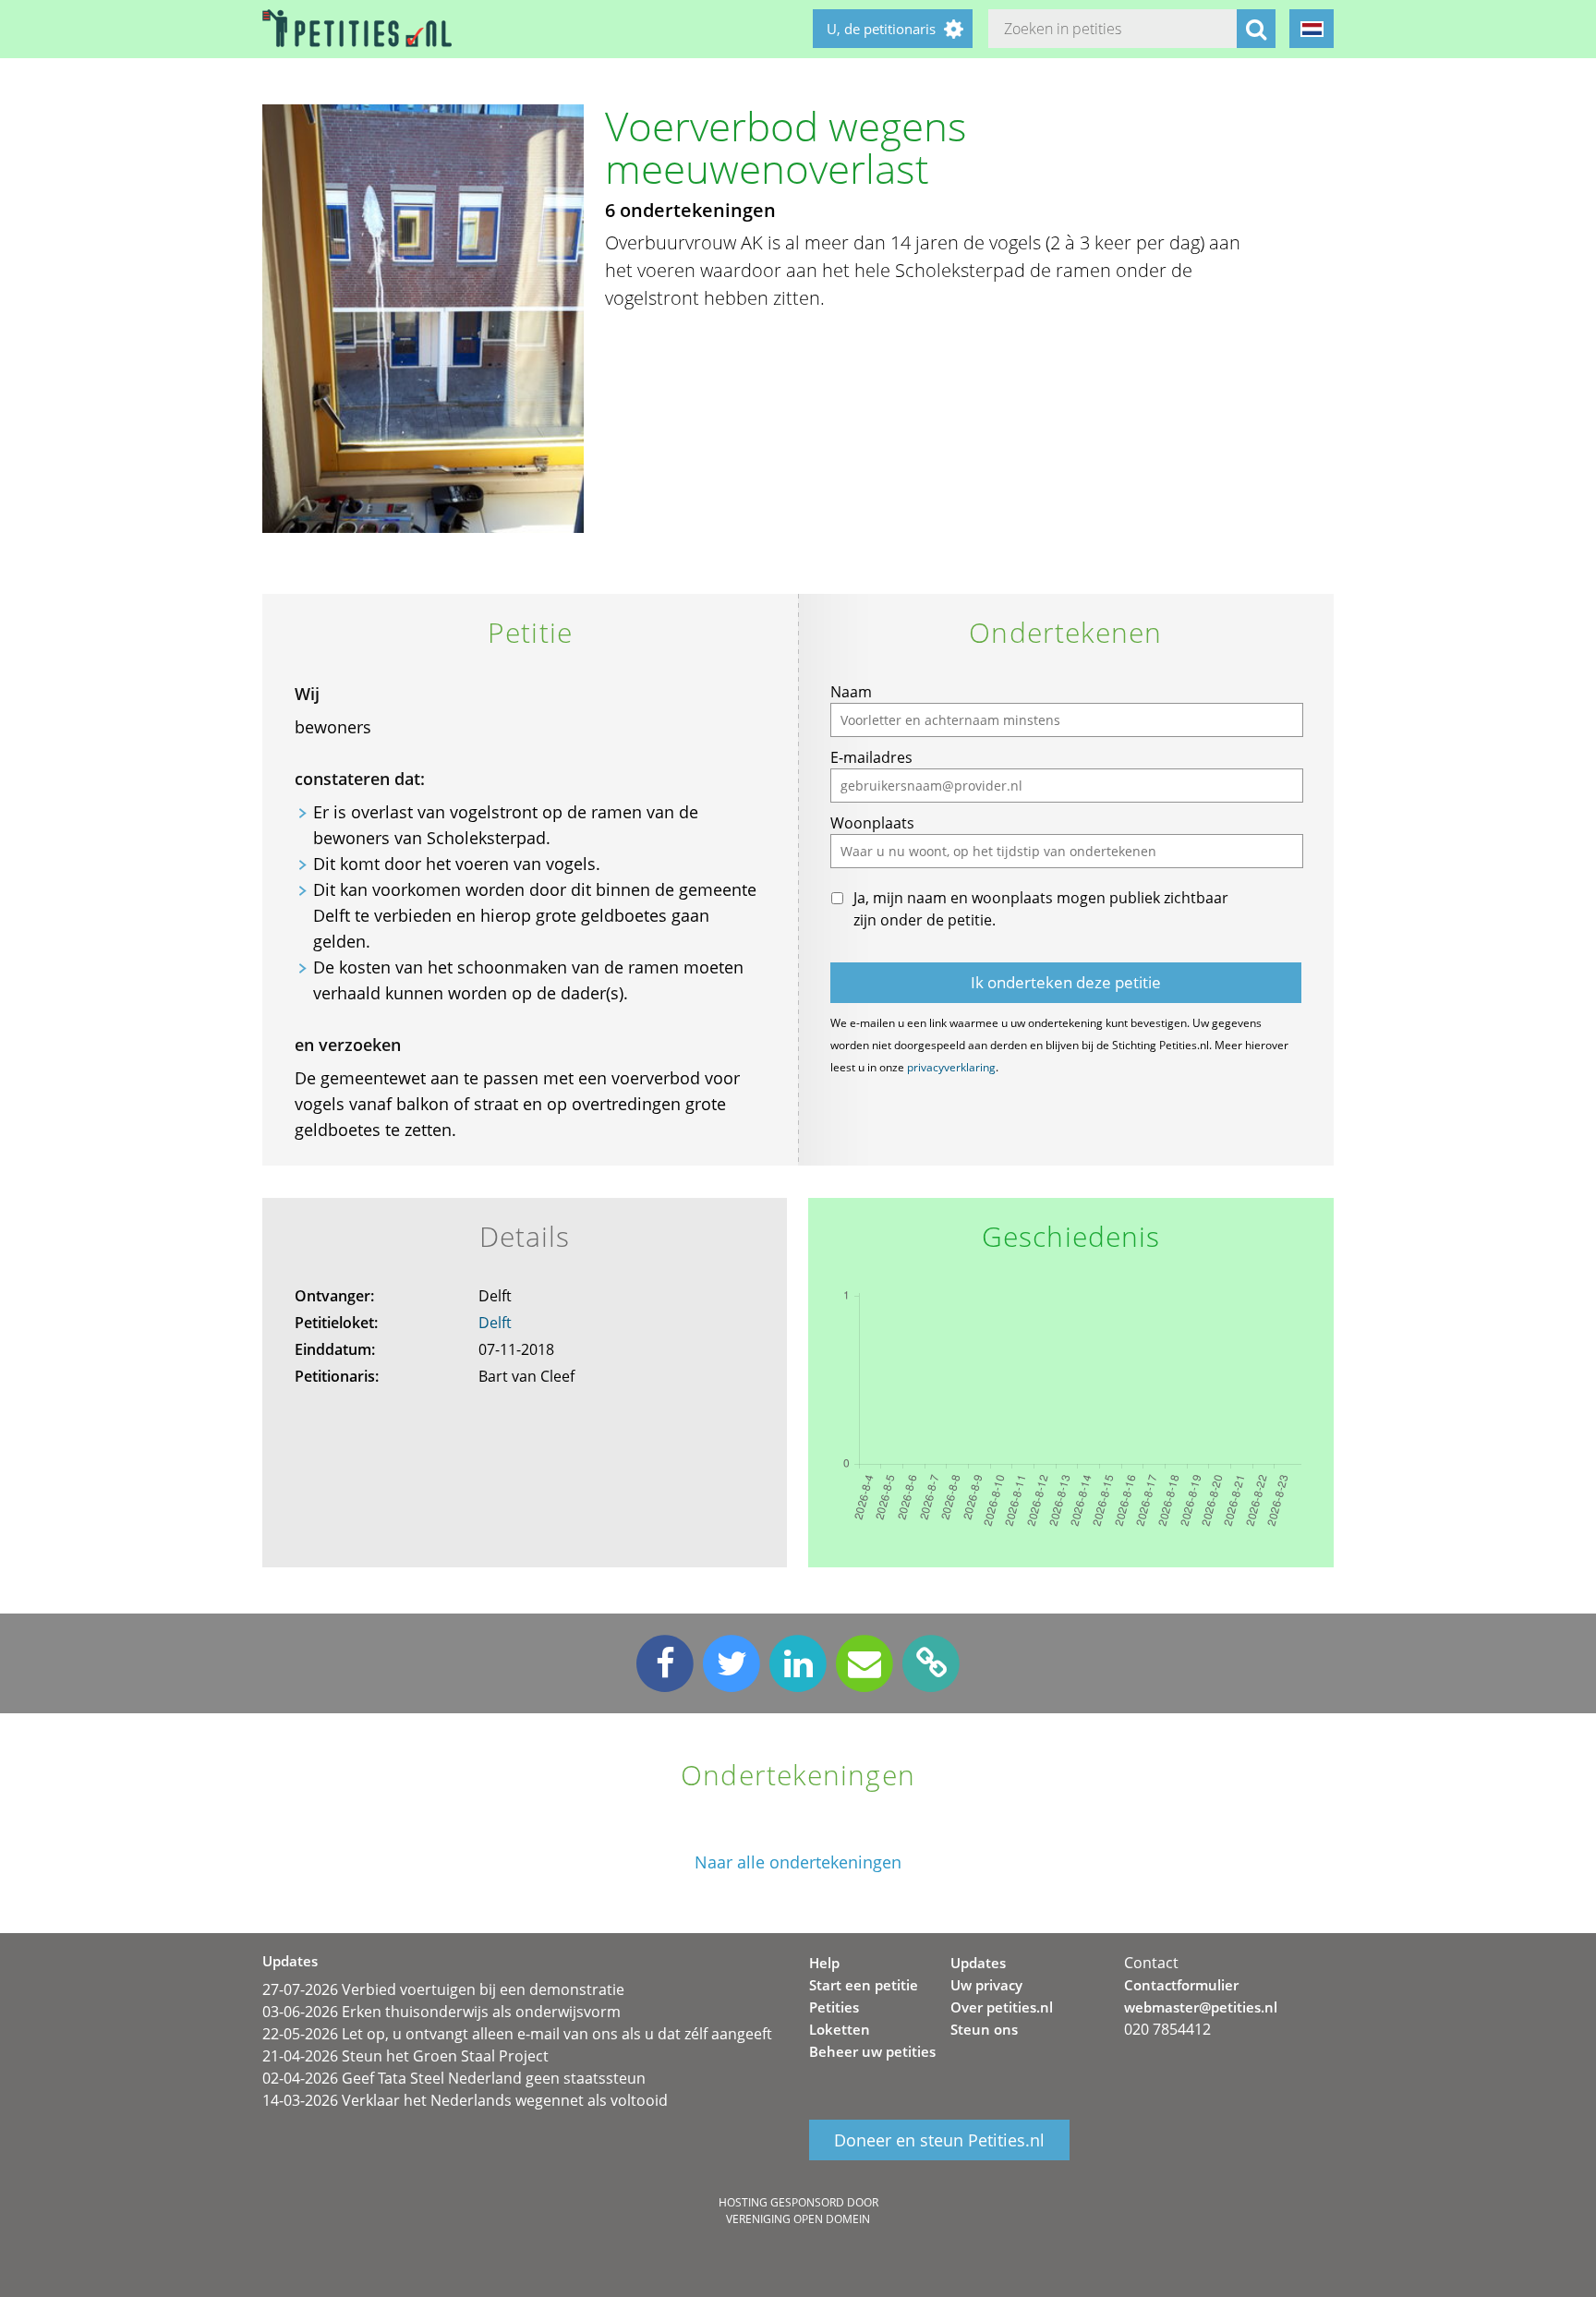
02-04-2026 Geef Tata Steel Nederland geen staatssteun (454, 2078)
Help (824, 1963)
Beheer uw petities (872, 2051)
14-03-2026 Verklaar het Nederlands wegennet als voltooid (465, 2100)
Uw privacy (986, 1985)
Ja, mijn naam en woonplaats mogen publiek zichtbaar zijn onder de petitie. (1041, 909)
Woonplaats (872, 823)
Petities (834, 2007)
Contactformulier (1181, 1985)
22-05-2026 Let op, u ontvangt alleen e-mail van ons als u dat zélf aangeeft (517, 2034)
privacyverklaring (951, 1067)
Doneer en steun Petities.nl (939, 2140)
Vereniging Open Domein (798, 2219)
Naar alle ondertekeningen (798, 1862)
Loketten (840, 2029)
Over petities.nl (1002, 2007)
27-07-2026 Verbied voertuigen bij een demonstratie (443, 1989)
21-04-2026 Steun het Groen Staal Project (405, 2056)
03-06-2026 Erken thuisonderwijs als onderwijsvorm (441, 2012)
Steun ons (984, 2029)
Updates (978, 1963)
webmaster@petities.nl (1201, 2007)
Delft (495, 1323)
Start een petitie (864, 1985)
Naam (851, 692)
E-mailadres (871, 757)
